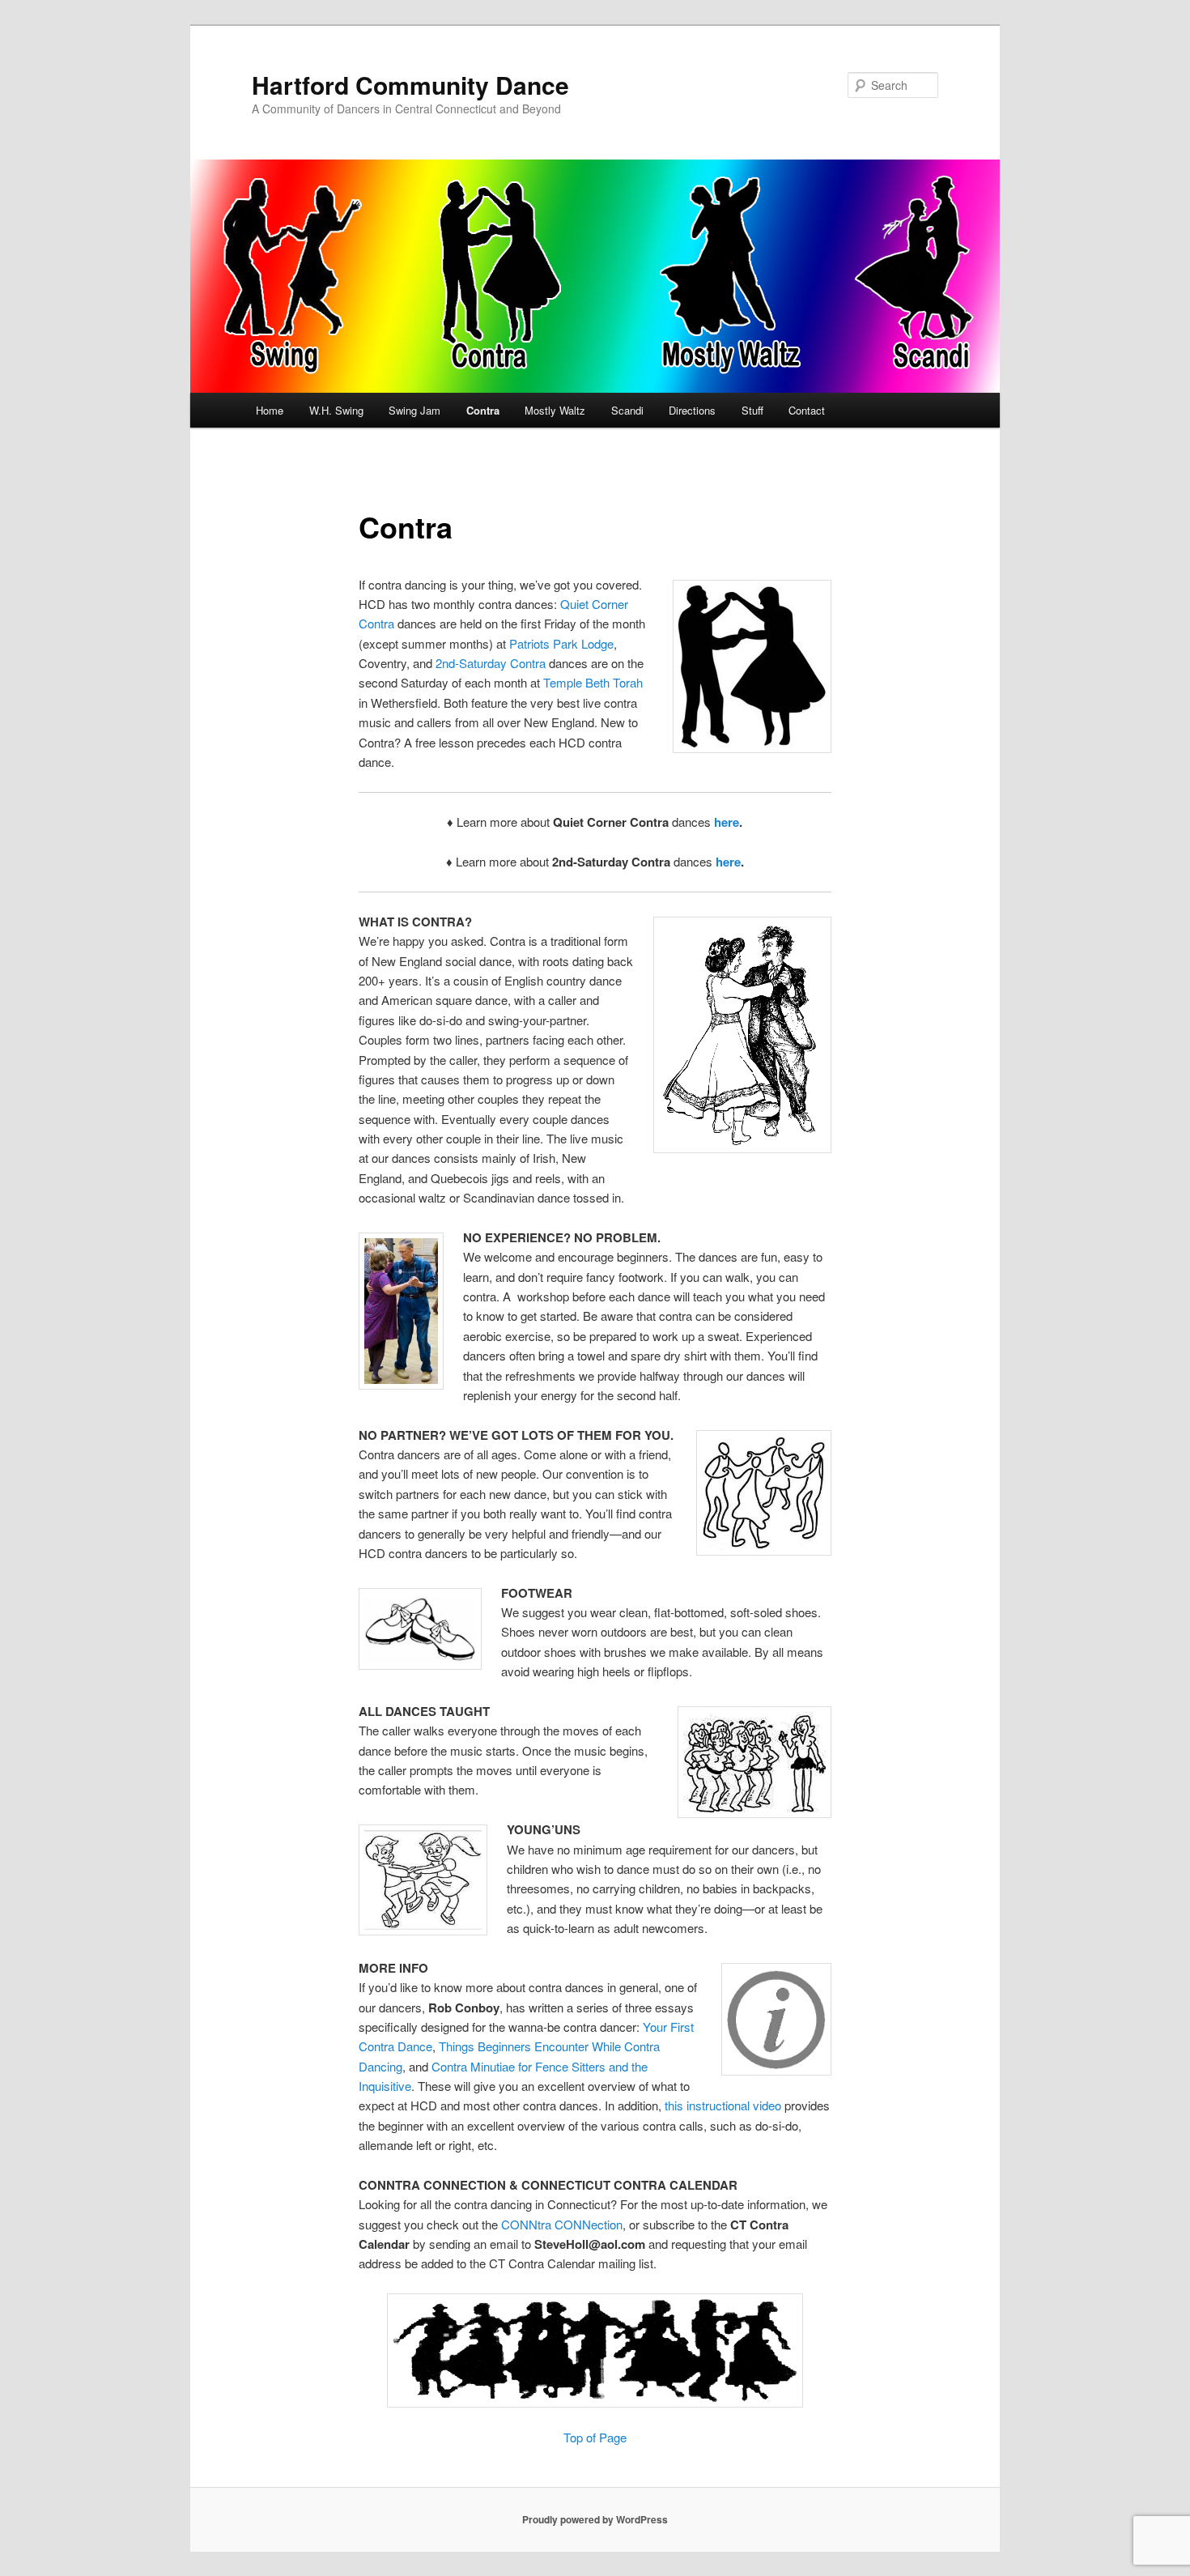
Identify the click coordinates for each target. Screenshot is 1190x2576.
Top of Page (595, 2437)
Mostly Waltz (555, 410)
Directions (692, 410)
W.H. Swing (336, 410)
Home (270, 410)
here (725, 822)
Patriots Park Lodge (561, 643)
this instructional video (723, 2105)
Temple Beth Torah (593, 682)
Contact (807, 410)
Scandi (627, 410)
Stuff (752, 410)
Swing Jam (414, 410)
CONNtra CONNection (562, 2224)
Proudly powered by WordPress (595, 2519)
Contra (483, 410)
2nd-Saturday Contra (491, 663)
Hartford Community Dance (410, 85)
